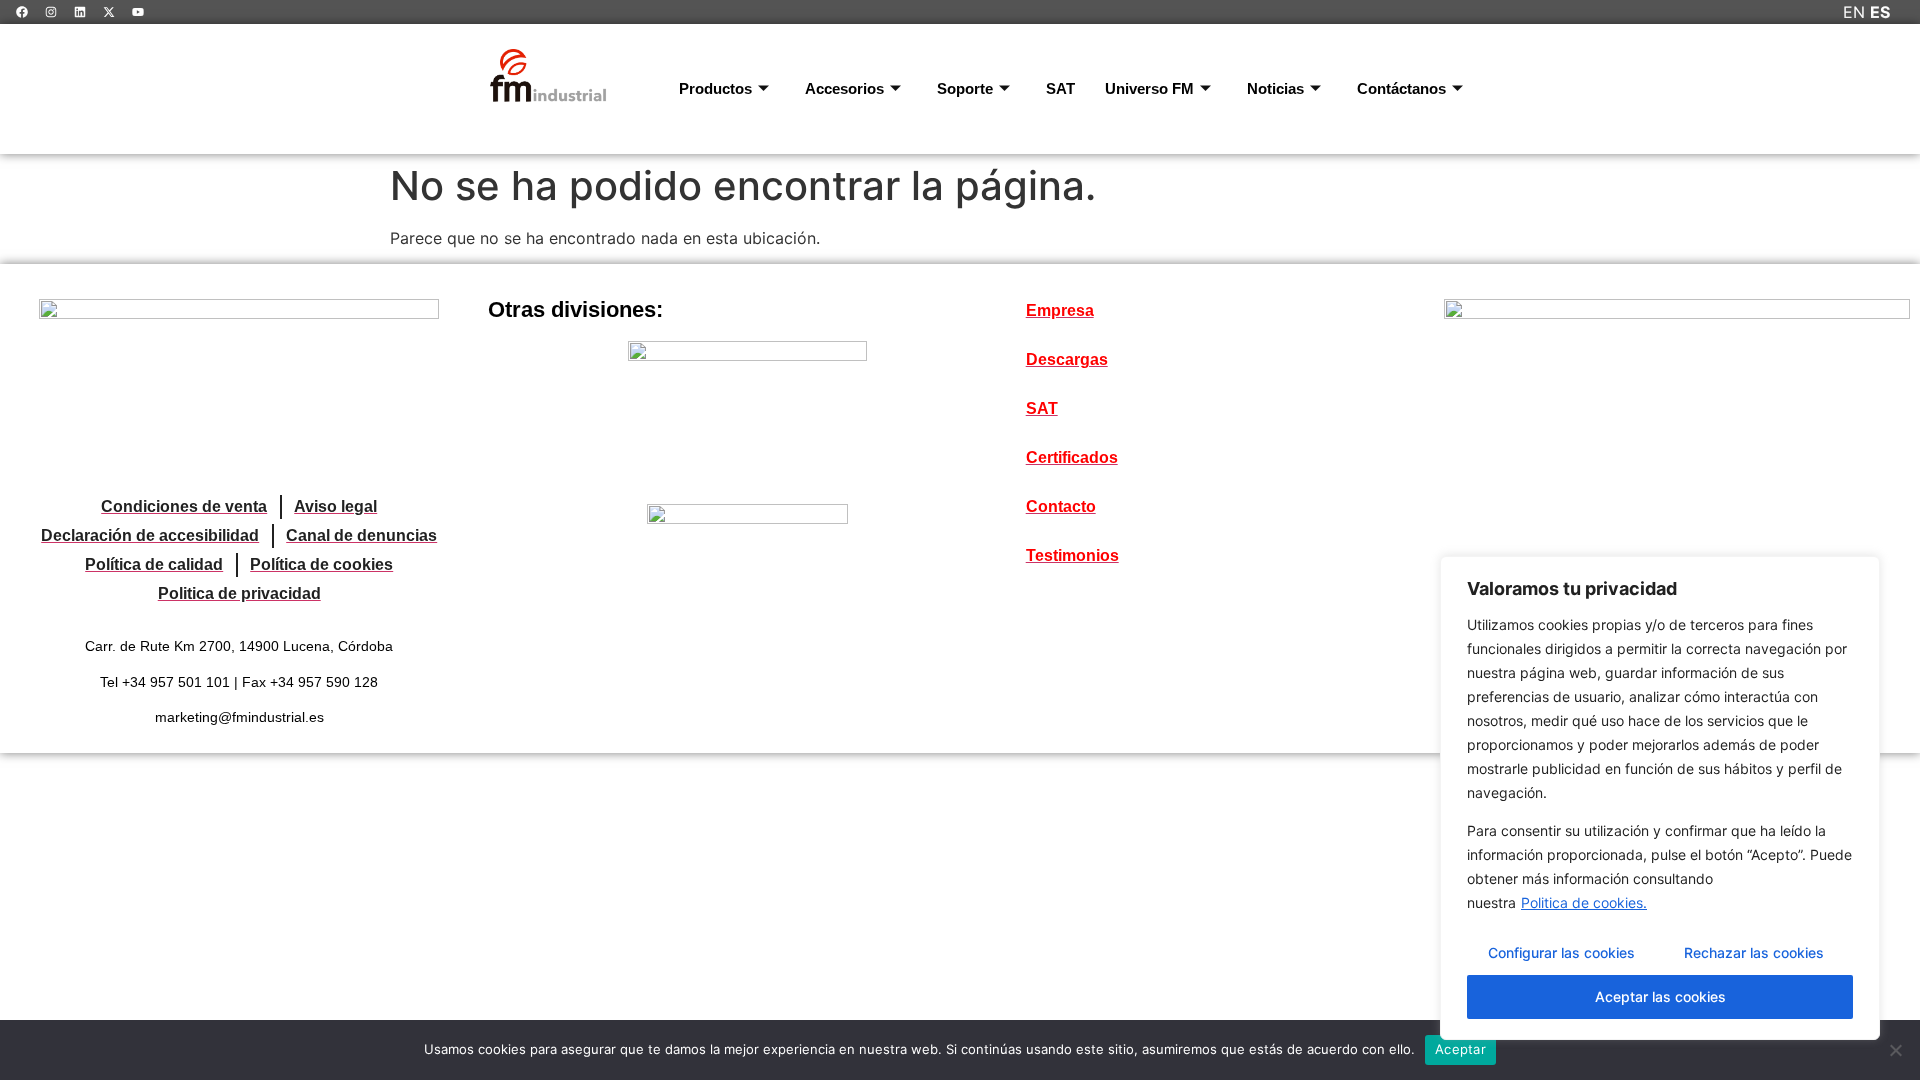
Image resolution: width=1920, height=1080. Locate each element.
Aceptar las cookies (1660, 996)
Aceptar (1460, 1049)
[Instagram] (51, 12)
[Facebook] (22, 12)
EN (1854, 12)
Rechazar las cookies (1754, 952)
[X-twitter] (109, 12)
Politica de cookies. (1584, 902)
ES (1880, 12)
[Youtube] (138, 12)
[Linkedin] (80, 12)
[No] (1895, 1050)
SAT (1060, 88)
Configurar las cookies (1561, 952)
